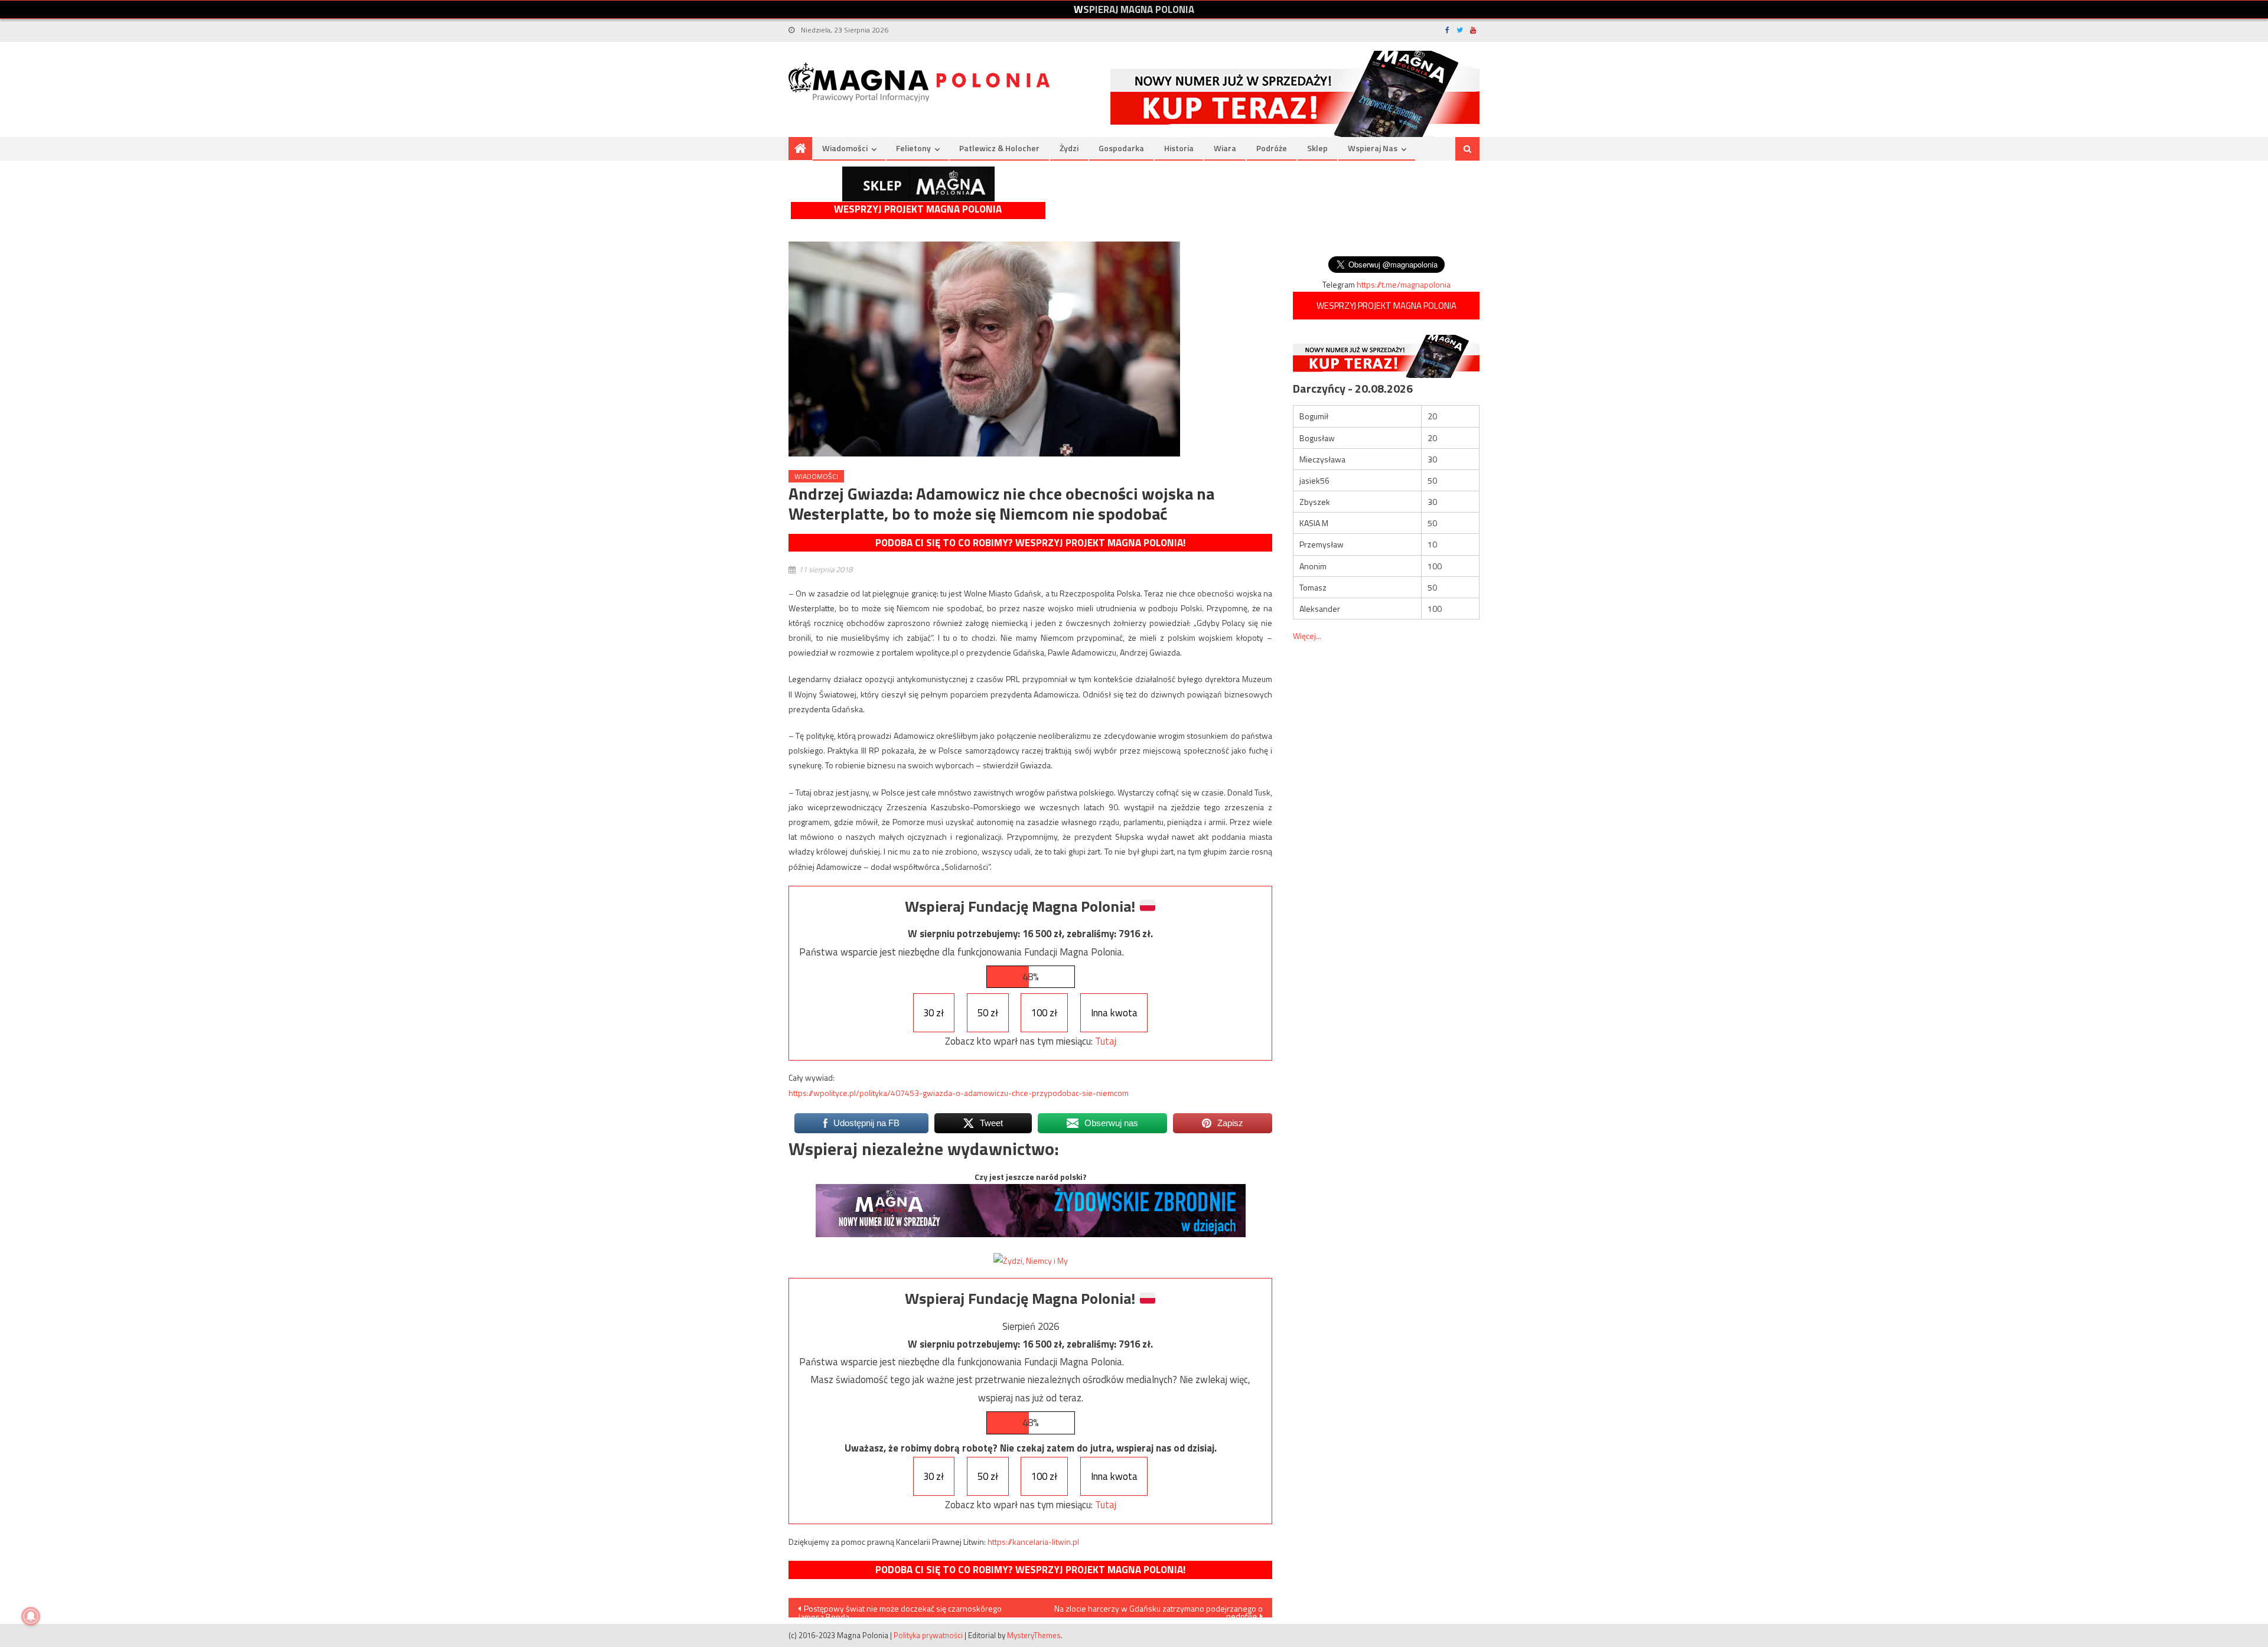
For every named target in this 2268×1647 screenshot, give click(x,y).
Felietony (913, 148)
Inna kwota (1114, 1013)
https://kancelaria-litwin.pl (1033, 1542)
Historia (1179, 148)
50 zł (988, 1013)
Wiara (1225, 148)
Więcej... (1307, 636)
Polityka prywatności (928, 1635)
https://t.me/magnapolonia (1404, 284)
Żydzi (1069, 148)
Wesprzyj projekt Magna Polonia (918, 209)
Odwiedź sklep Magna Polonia (918, 184)
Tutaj (1106, 1041)
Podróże (1272, 148)
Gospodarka (1121, 148)
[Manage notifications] (31, 1616)
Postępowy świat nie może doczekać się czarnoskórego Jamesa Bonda (900, 1610)
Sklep (1317, 148)
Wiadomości (845, 148)
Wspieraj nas (1373, 148)
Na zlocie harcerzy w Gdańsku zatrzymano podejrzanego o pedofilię (1159, 1610)
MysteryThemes (1034, 1635)
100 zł (1044, 1013)
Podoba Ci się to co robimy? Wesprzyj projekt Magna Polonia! (1030, 543)
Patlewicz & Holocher (999, 148)
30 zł (933, 1013)
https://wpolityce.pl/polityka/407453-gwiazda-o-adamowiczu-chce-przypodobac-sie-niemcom (959, 1093)
